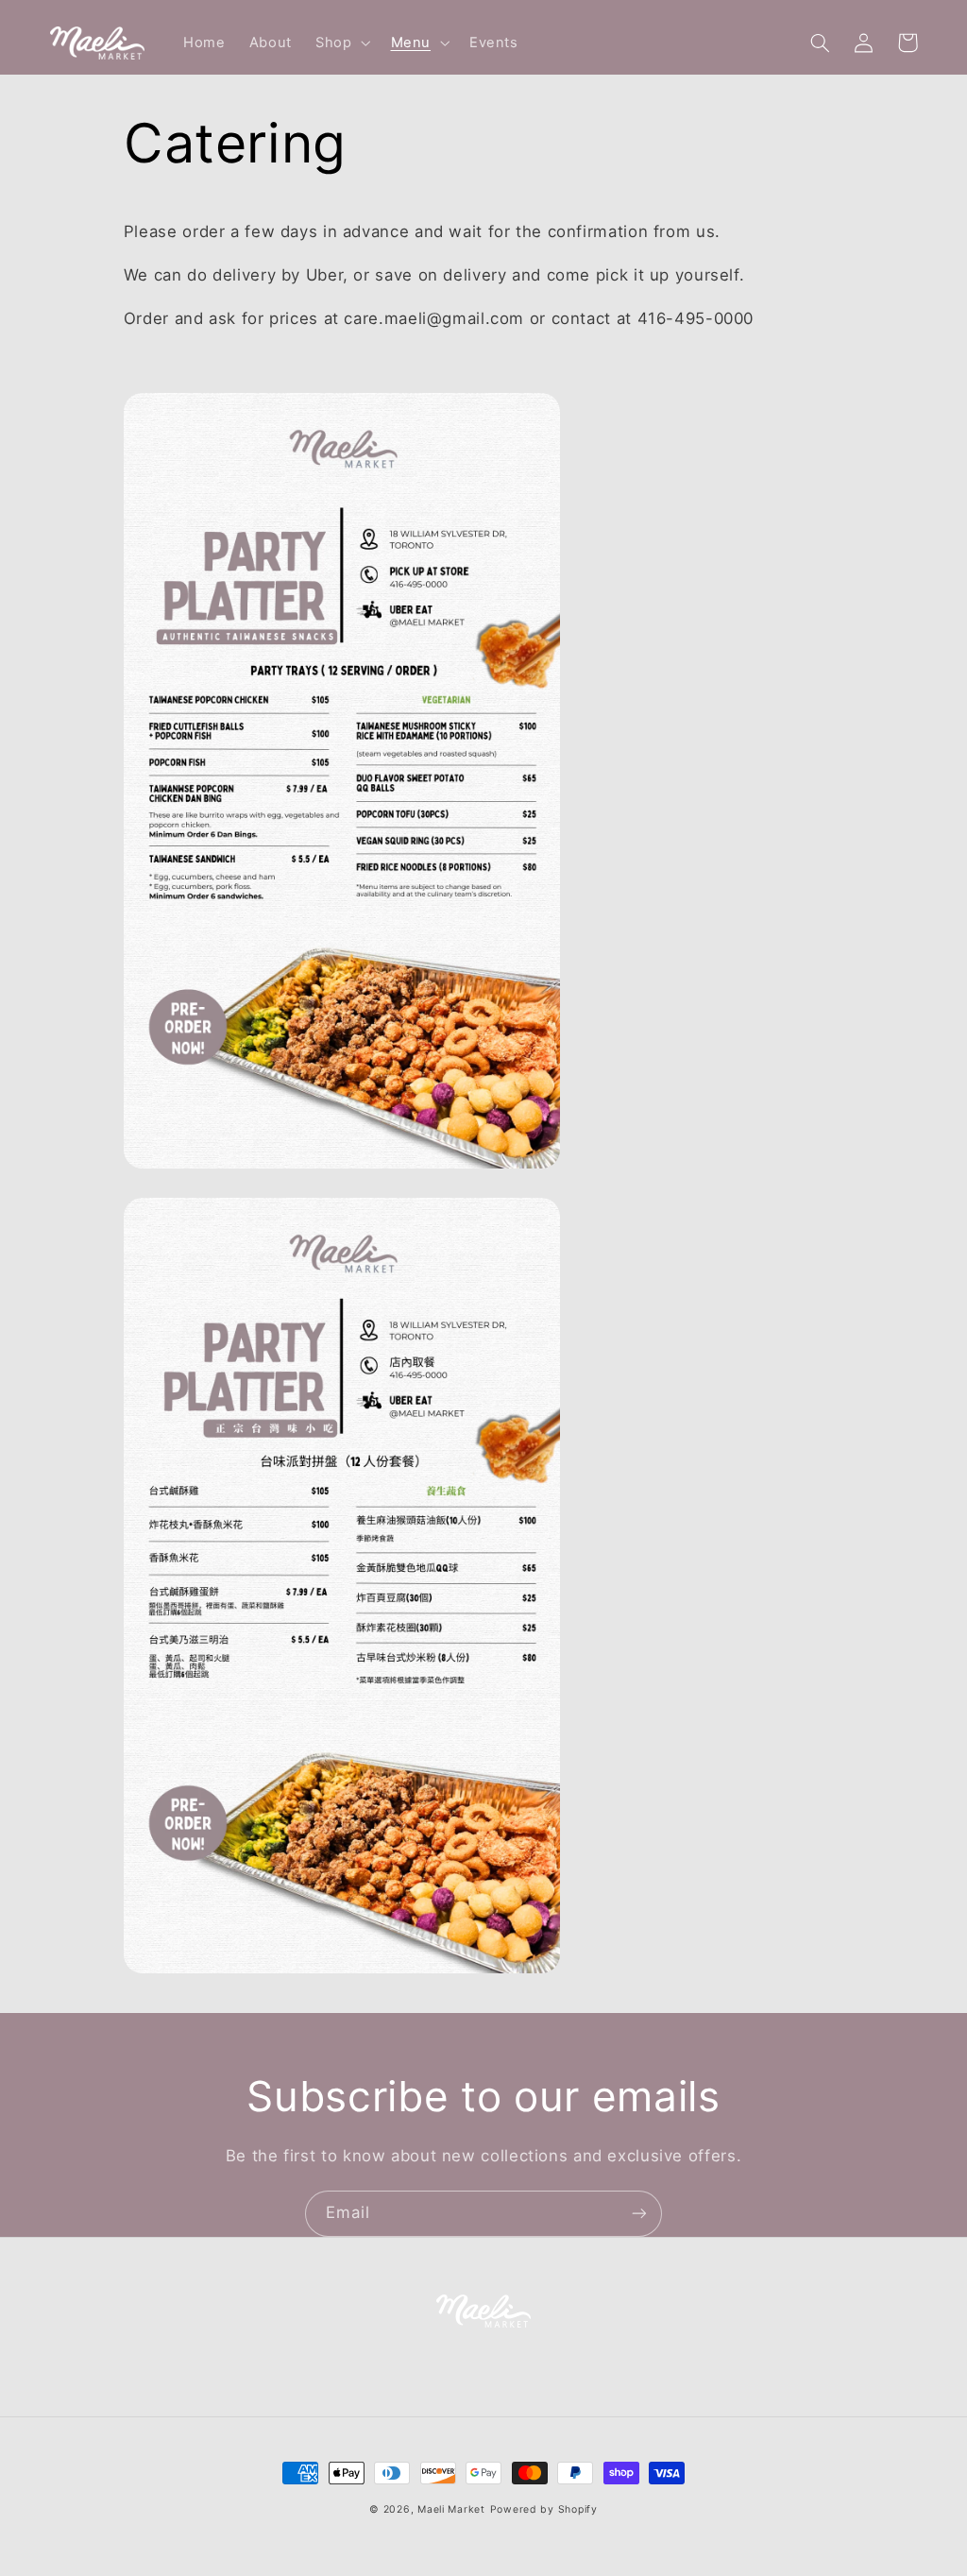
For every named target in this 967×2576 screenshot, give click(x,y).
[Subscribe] (639, 2214)
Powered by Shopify (544, 2509)
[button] (340, 43)
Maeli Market (451, 2509)
